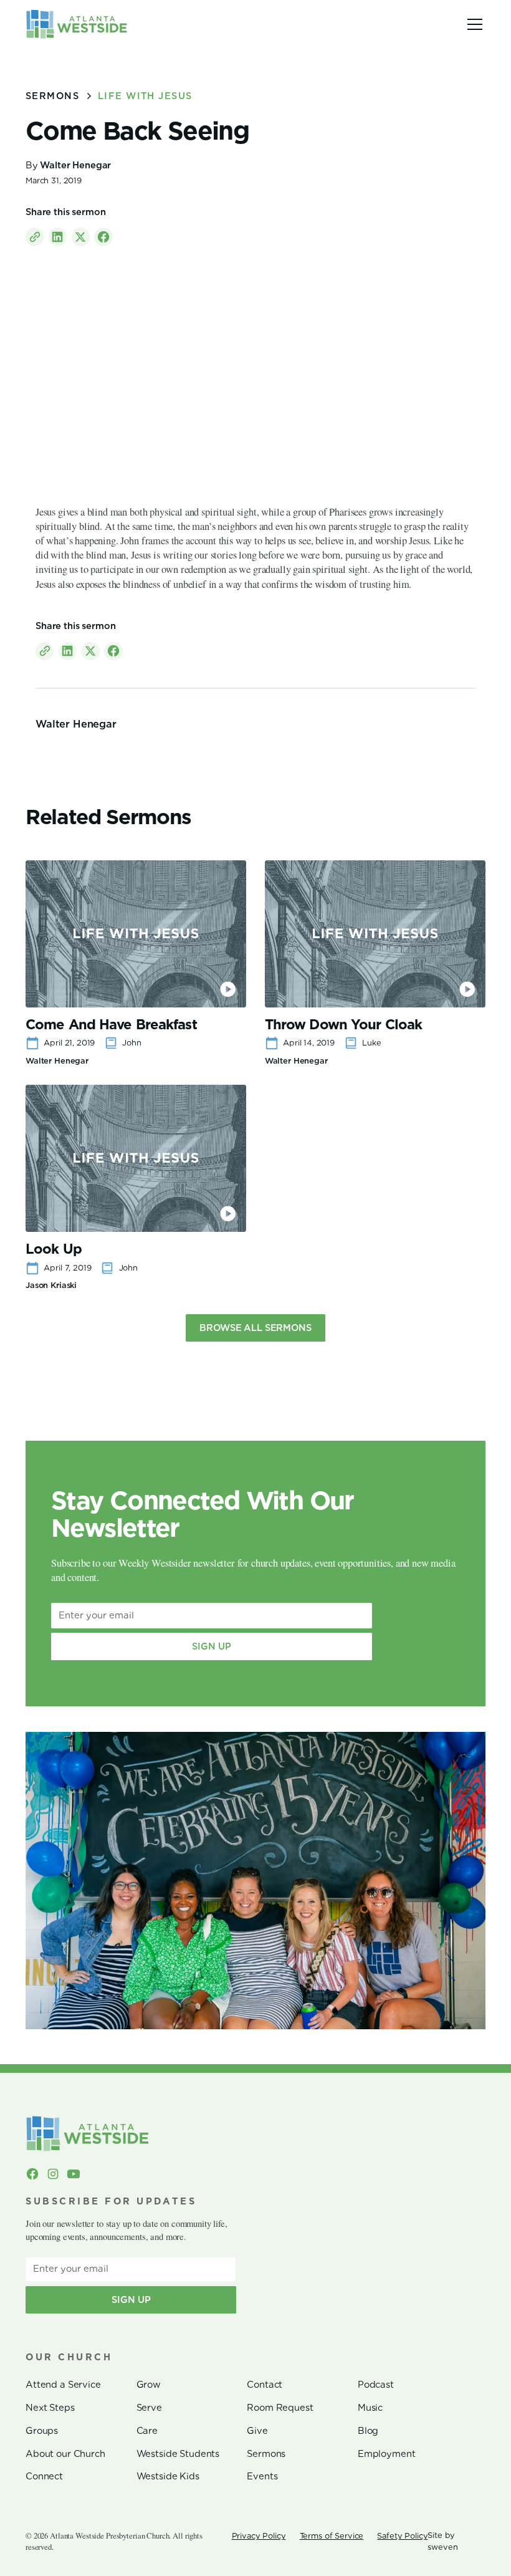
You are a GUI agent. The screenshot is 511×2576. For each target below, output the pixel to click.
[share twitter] (81, 237)
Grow (149, 2385)
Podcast (376, 2385)
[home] (77, 24)
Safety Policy (402, 2536)
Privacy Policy (259, 2536)
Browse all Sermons (255, 1328)
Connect (44, 2476)
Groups (42, 2431)
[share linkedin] (58, 237)
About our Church (65, 2454)
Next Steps (50, 2408)
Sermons (266, 2454)
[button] (473, 24)
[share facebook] (103, 237)
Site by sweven (442, 2541)
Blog (368, 2431)
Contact (265, 2385)
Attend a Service (63, 2385)
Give (257, 2431)
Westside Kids (168, 2476)
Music (370, 2408)
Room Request (280, 2408)
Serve (149, 2408)
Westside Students (178, 2454)
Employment (387, 2454)
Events (262, 2476)
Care (147, 2431)
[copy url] (35, 237)
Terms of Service (332, 2536)
